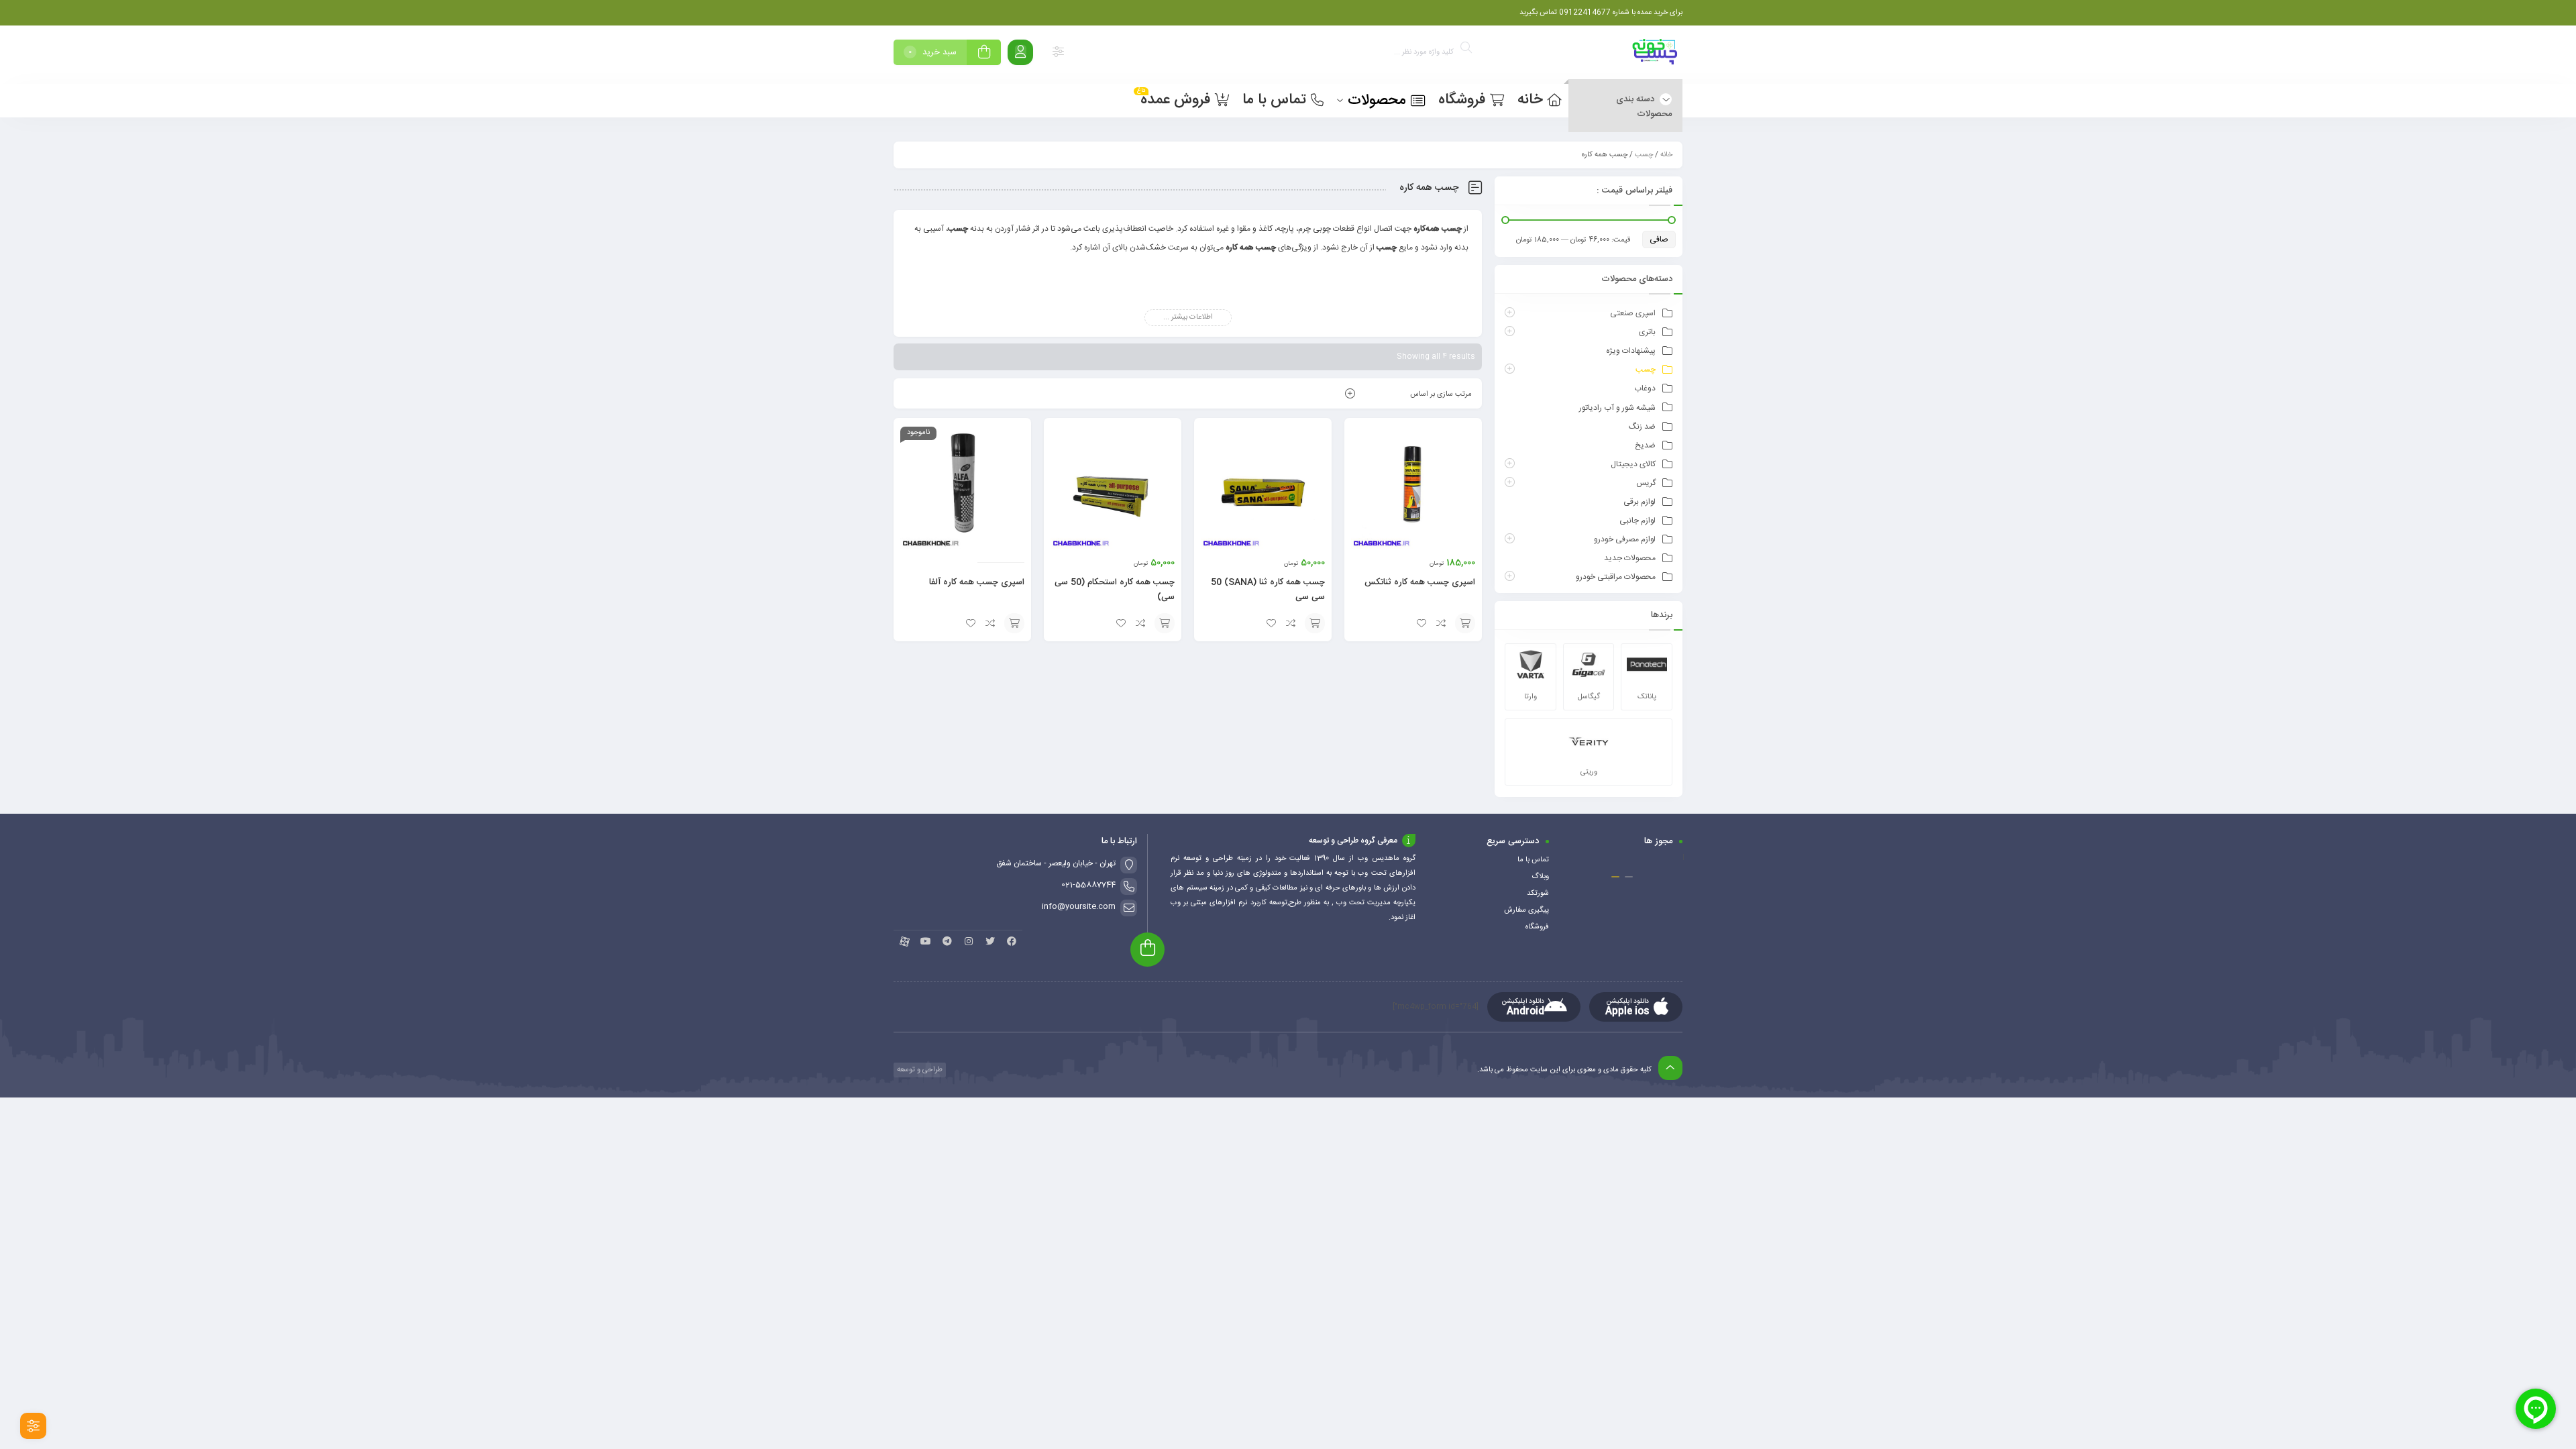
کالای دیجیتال (1633, 464)
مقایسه (1442, 623)
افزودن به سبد (1014, 623)
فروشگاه (1537, 927)
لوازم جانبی (1638, 521)
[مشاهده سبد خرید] (984, 54)
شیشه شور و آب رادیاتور (1617, 408)
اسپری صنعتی (1633, 313)
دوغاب (1645, 388)
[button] (1629, 877)
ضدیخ (1645, 445)
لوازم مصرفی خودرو (1625, 539)
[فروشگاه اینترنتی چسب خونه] (1656, 55)
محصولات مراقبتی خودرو (1616, 577)
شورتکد (1538, 894)
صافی (1659, 239)
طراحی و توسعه (919, 1070)
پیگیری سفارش (1526, 910)
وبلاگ (1540, 877)
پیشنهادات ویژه (1631, 351)
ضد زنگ (1642, 427)
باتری (1647, 332)
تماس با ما (1533, 860)
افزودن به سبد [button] (1465, 623)
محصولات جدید (1630, 558)
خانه (1666, 155)
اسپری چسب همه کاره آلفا (977, 582)
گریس (1646, 483)
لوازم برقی (1640, 502)
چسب (1644, 155)
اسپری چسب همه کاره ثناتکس (1420, 582)
